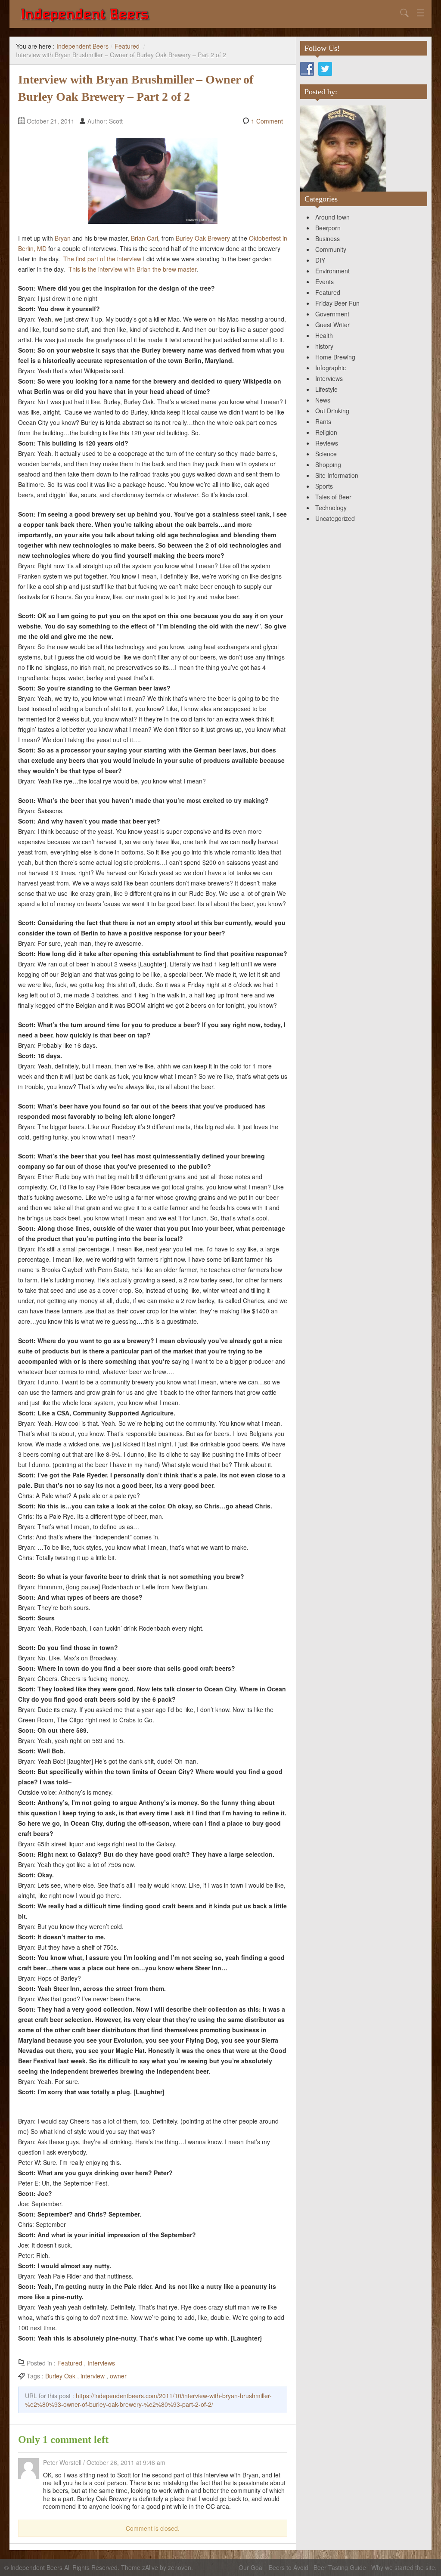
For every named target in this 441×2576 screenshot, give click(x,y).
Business (328, 238)
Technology (331, 508)
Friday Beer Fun (337, 303)
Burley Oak (60, 2376)
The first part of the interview (102, 259)
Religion (326, 432)
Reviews (327, 443)
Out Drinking (332, 411)
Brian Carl (144, 238)
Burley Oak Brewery (203, 238)
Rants (323, 421)
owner (118, 2376)
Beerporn (328, 228)
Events (325, 282)
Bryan (63, 238)
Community (331, 249)
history (324, 346)
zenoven (180, 2567)
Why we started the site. (404, 2567)
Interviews (101, 2363)
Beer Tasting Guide (340, 2567)
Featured (127, 46)
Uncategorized (335, 518)
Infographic (331, 368)
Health (324, 335)
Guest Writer (332, 325)
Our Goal (251, 2567)
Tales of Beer (333, 497)
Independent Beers (82, 46)
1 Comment (267, 121)
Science (326, 454)
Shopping (328, 464)
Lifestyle (326, 389)
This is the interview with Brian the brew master (132, 269)
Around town (332, 217)
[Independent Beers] (208, 14)
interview (93, 2376)
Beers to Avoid (289, 2567)
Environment (332, 271)
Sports (324, 486)
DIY (320, 260)
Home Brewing (335, 357)
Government (332, 314)
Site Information (337, 475)
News (323, 400)
